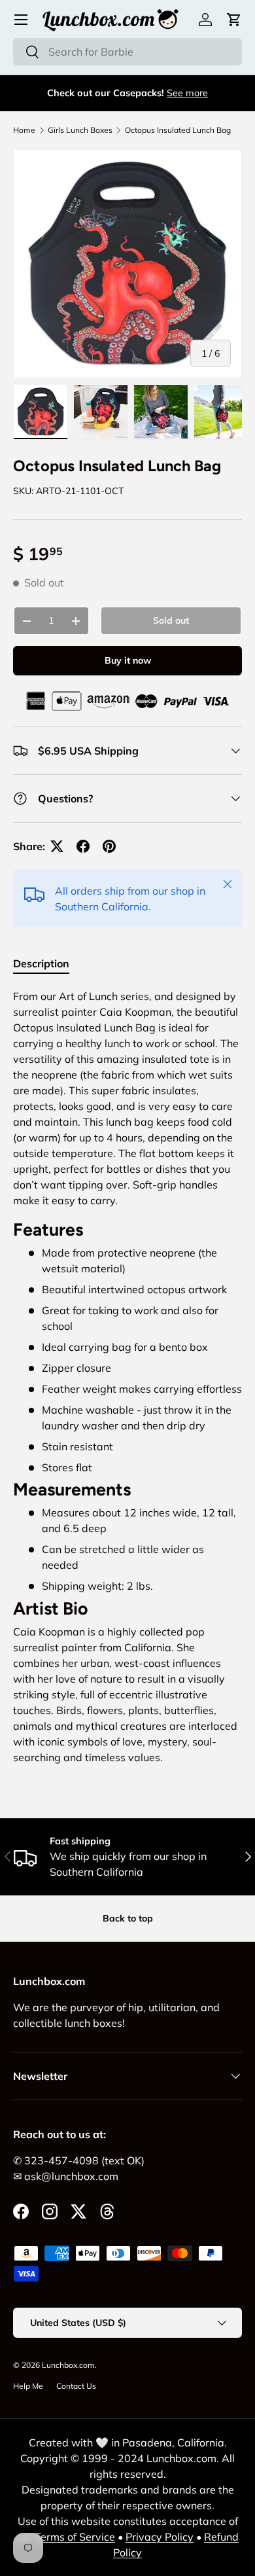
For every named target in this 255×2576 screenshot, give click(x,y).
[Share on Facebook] (83, 846)
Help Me (28, 2386)
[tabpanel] (127, 1382)
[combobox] (127, 52)
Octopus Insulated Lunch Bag (178, 130)
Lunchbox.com (68, 2365)
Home (24, 130)
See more (187, 93)
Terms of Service (75, 2537)
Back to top (128, 1918)
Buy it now (128, 660)
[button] (234, 20)
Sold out (171, 620)
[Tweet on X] (57, 846)
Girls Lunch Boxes (80, 130)
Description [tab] (41, 963)
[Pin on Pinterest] (109, 846)
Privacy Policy (160, 2537)
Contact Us (76, 2386)
